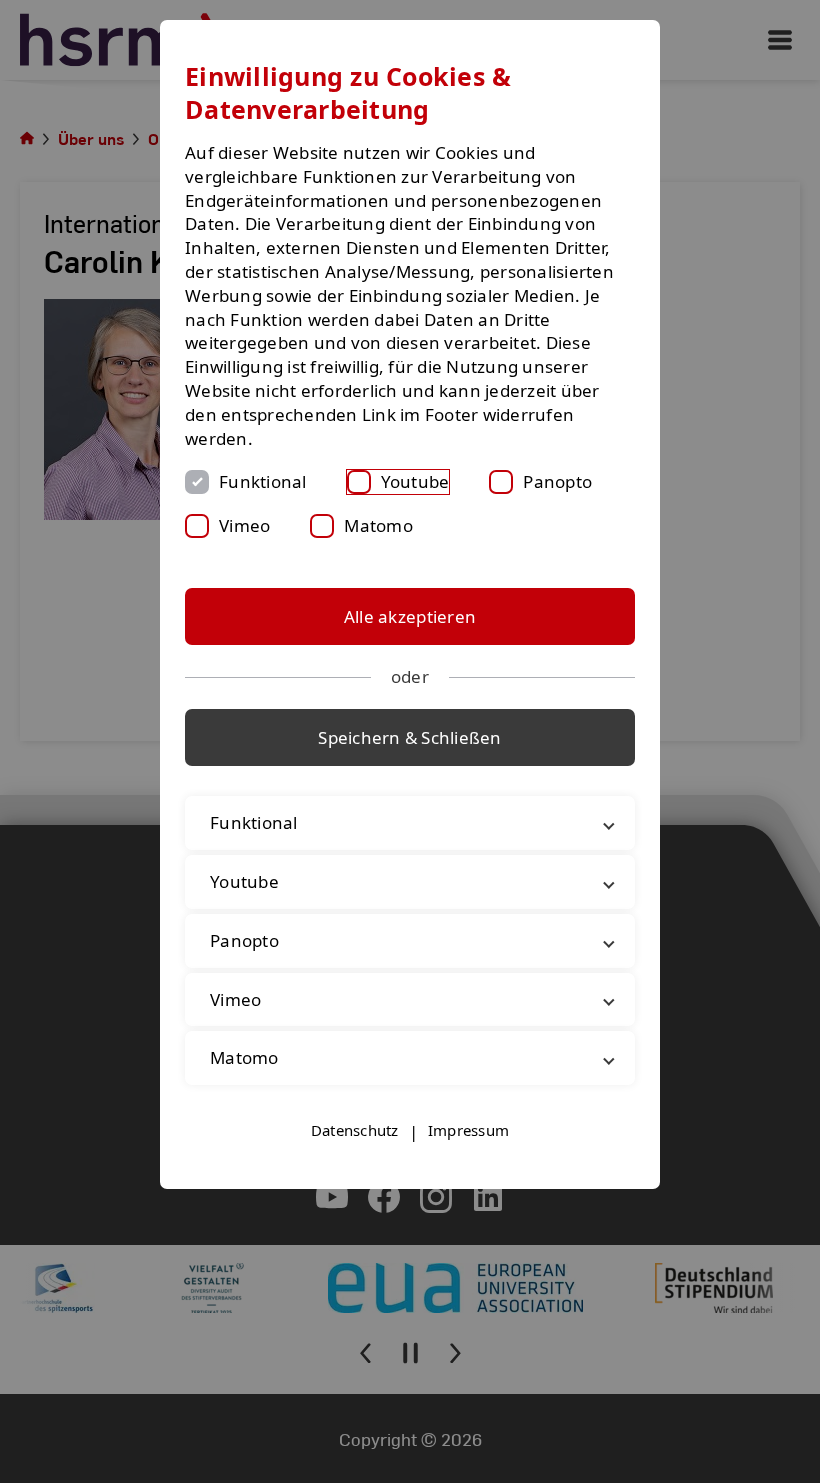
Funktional (263, 481)
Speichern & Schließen (409, 737)
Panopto (557, 481)
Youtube (415, 481)
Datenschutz (355, 1130)
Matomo (378, 525)
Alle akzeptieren (410, 616)
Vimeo (244, 525)
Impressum (468, 1130)
